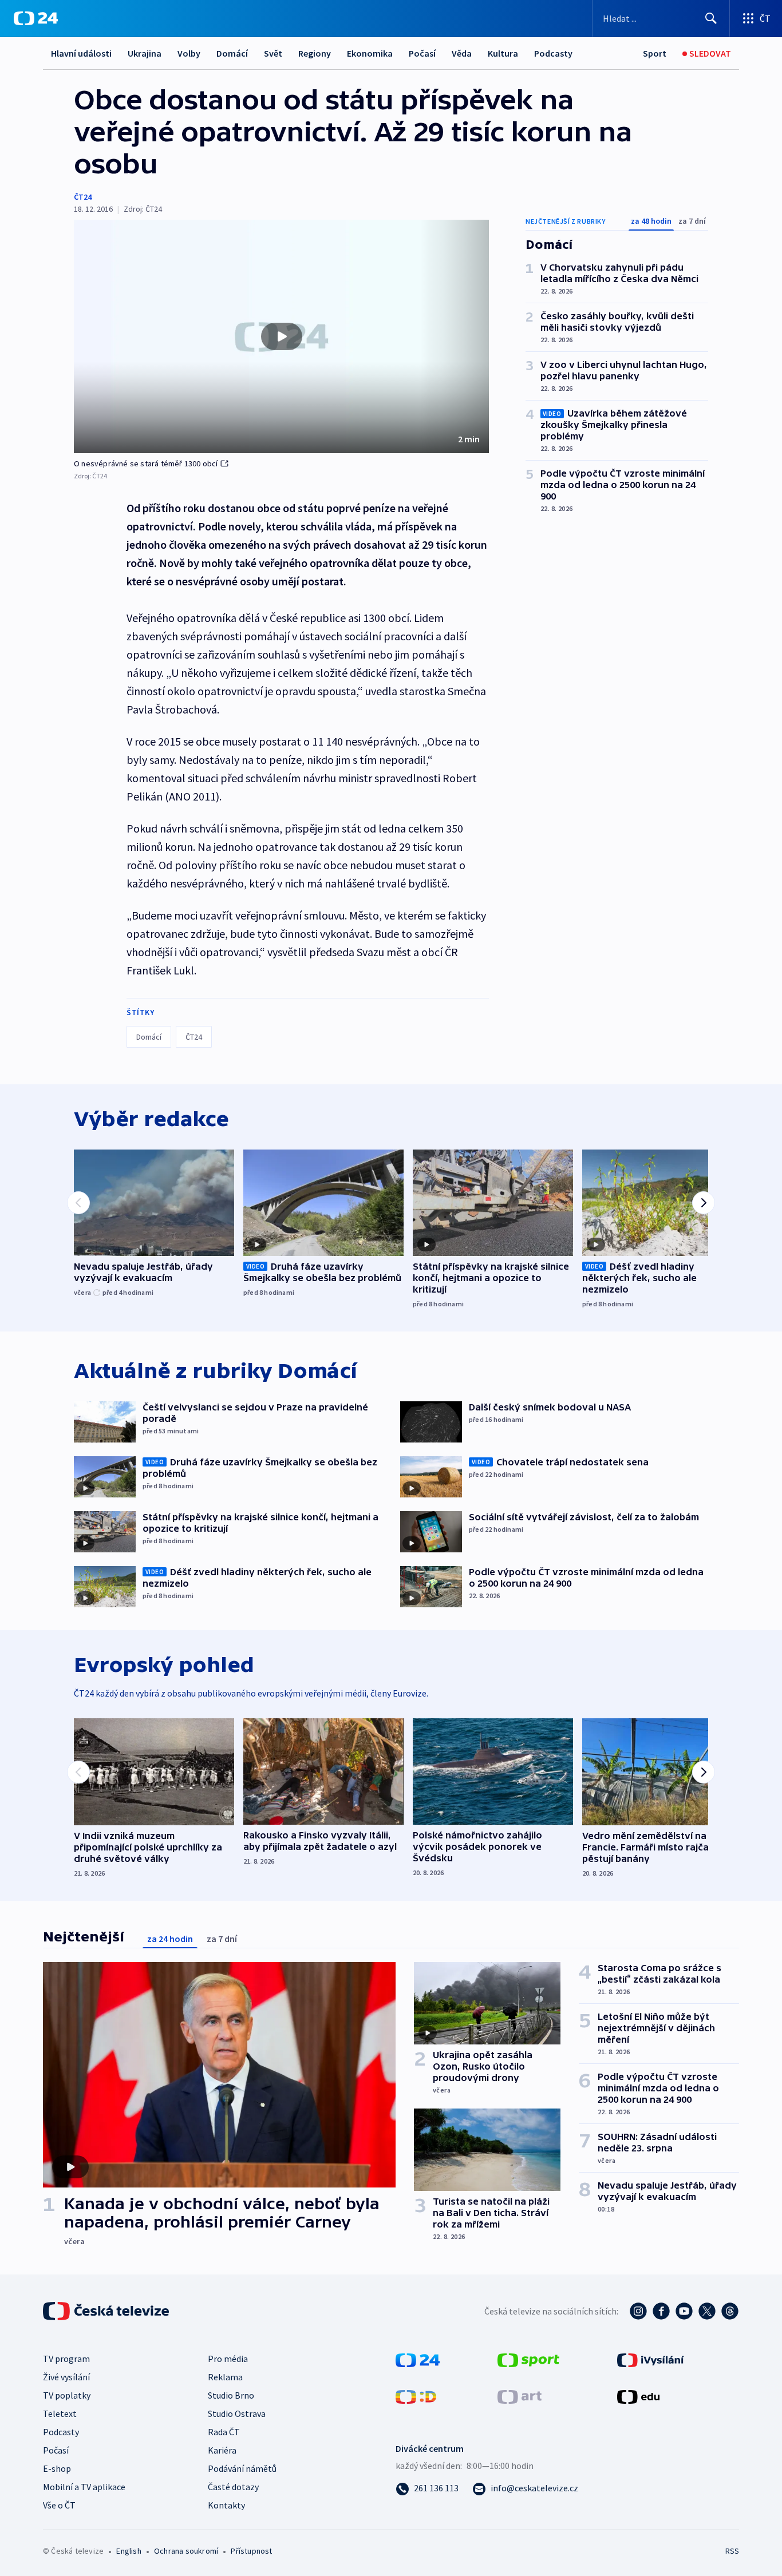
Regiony (315, 53)
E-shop (57, 2468)
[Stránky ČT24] (418, 2359)
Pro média (228, 2359)
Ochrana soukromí (186, 2551)
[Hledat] (711, 18)
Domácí (232, 53)
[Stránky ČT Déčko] (416, 2396)
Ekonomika (370, 53)
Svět (273, 53)
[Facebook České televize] (661, 2311)
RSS (732, 2551)
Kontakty (226, 2505)
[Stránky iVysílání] (651, 2359)
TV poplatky (67, 2395)
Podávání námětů (242, 2468)
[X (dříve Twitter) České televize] (707, 2311)
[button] (281, 336)
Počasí (422, 53)
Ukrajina (145, 53)
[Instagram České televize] (638, 2311)
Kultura (503, 53)
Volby (189, 53)
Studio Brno (231, 2395)
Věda (462, 53)
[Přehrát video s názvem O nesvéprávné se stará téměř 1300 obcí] (282, 336)
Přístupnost (251, 2551)
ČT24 (83, 197)
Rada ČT (224, 2432)
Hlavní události (81, 53)
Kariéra (222, 2450)
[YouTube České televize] (684, 2311)
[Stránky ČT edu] (638, 2396)
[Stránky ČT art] (520, 2396)
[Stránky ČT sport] (528, 2359)
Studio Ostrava (237, 2413)
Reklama (225, 2377)
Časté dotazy (233, 2487)
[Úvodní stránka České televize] (107, 2311)
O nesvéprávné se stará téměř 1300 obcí (146, 463)
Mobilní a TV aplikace (84, 2487)
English (129, 2551)
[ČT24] (36, 18)
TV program (66, 2359)
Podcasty (553, 53)
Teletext (60, 2413)
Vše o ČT (59, 2505)
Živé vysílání (66, 2377)
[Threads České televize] (730, 2311)
